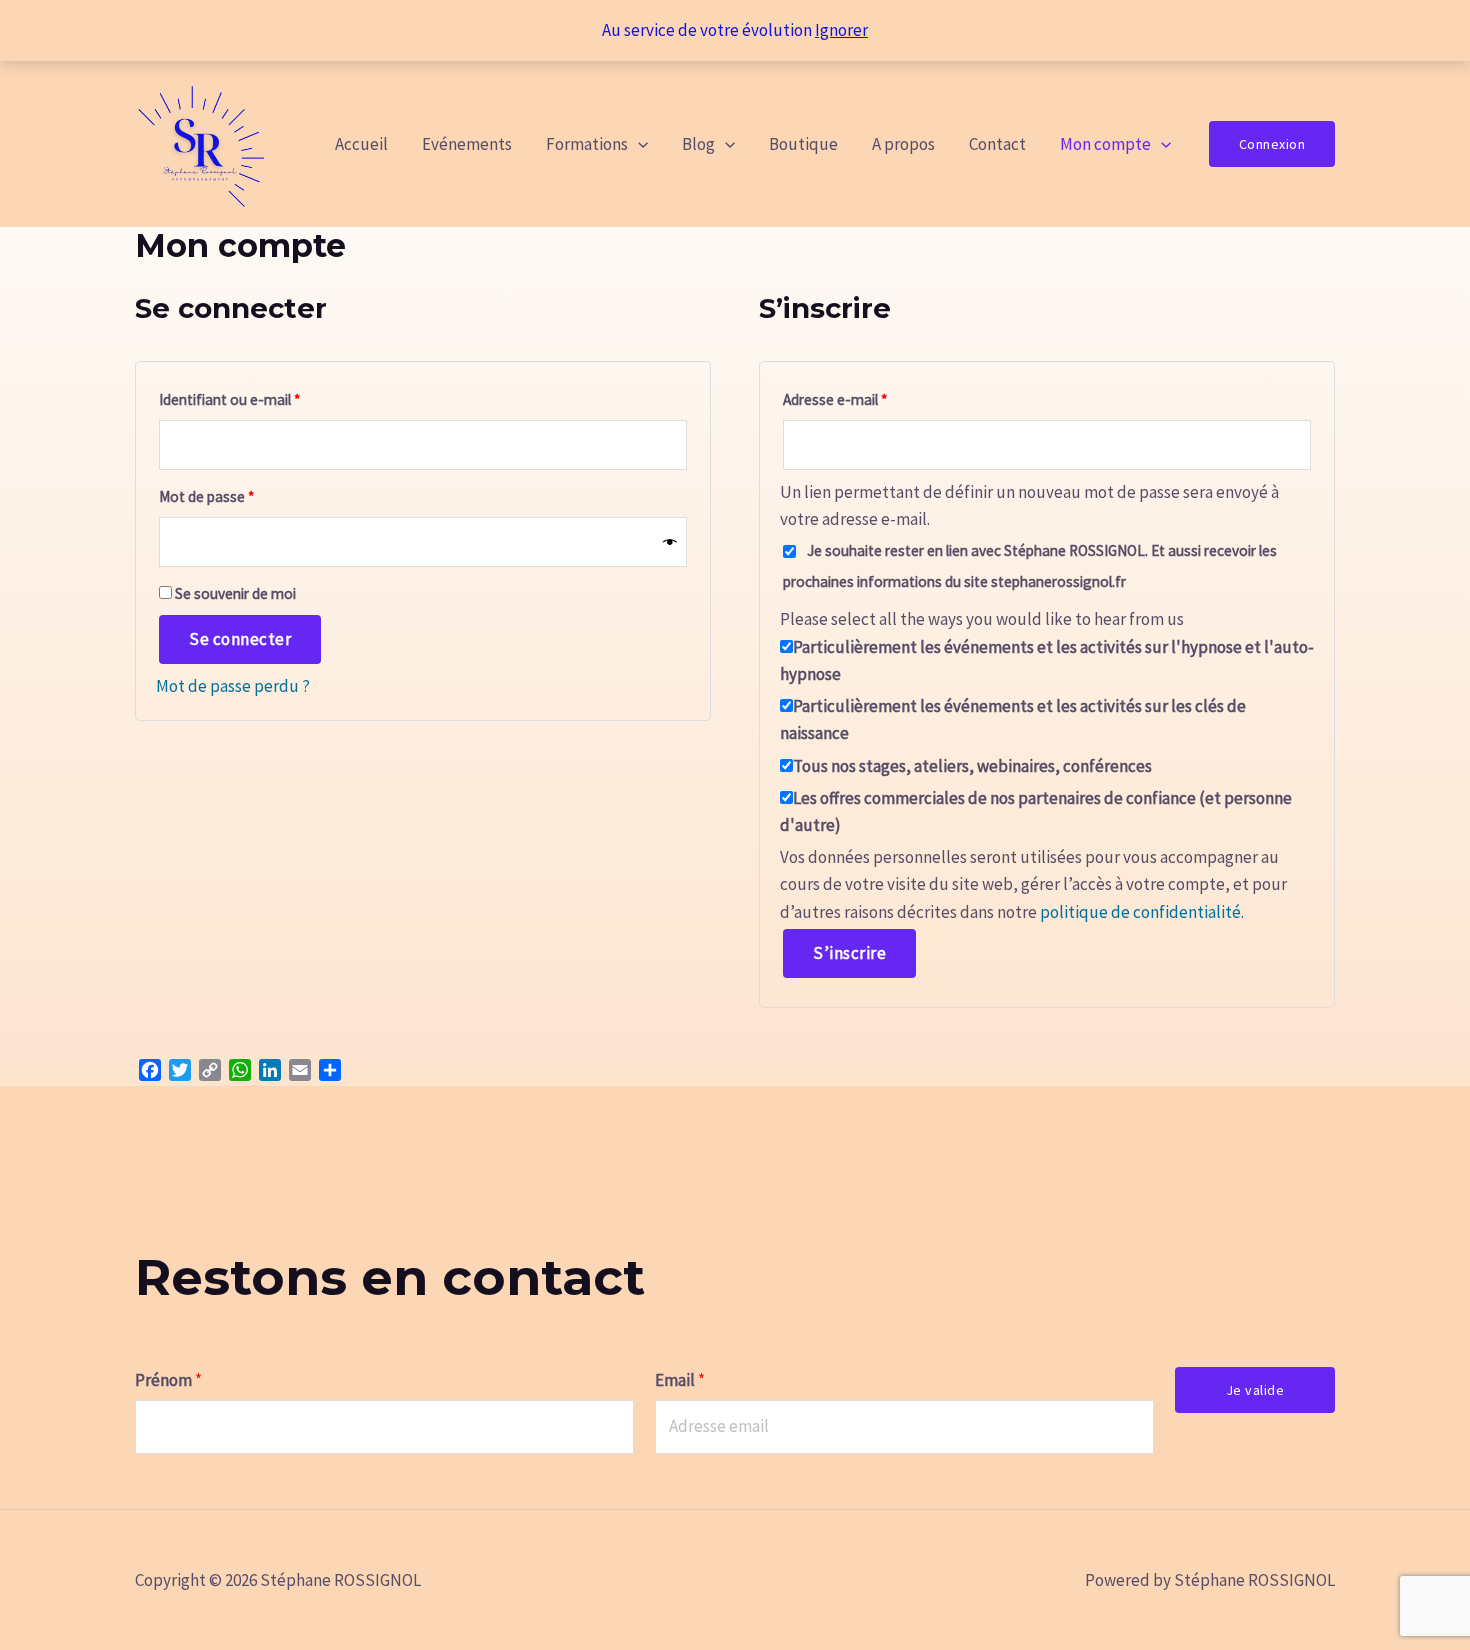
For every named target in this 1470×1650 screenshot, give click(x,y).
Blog (698, 144)
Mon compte (1105, 144)
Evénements (467, 144)
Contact (997, 144)
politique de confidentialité (1140, 912)
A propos (903, 144)
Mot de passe (242, 496)
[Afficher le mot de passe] (670, 542)
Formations (587, 144)
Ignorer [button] (841, 30)
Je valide (1255, 1390)
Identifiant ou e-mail (265, 399)
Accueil (361, 144)
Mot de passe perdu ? (233, 686)
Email (680, 1380)
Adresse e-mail (870, 399)
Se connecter (240, 639)
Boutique (803, 144)
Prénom (168, 1380)
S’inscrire (849, 953)
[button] (638, 144)
